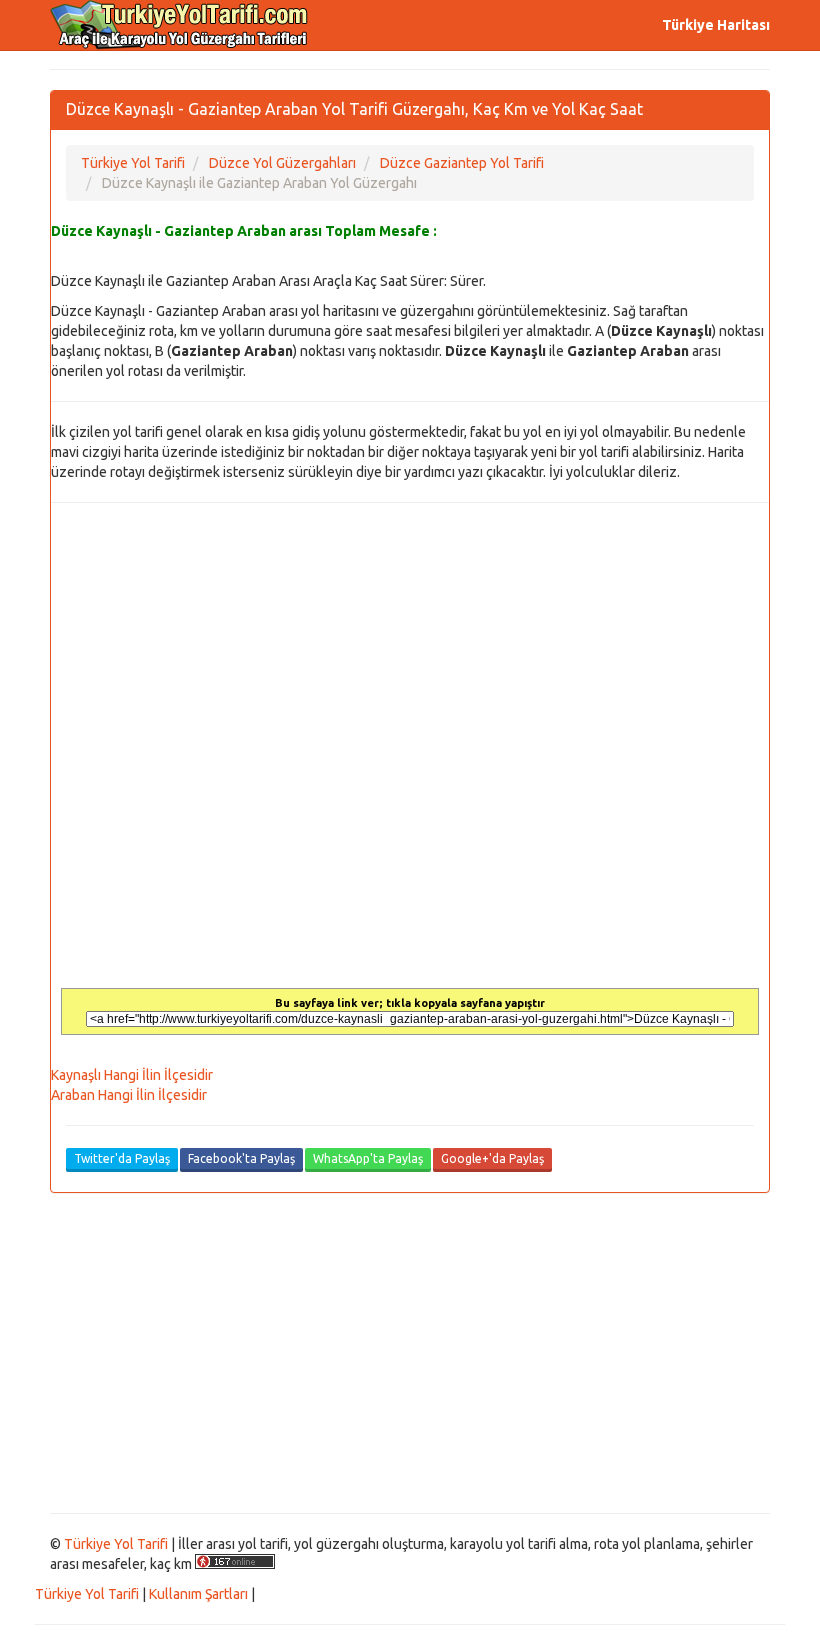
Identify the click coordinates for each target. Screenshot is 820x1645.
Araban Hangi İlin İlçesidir (129, 1095)
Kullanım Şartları (198, 1594)
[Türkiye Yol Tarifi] (180, 25)
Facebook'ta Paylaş (241, 1158)
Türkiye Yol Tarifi (116, 1544)
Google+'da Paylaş (492, 1158)
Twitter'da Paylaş (122, 1158)
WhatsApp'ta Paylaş (368, 1158)
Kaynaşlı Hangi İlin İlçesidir (132, 1075)
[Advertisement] (410, 1353)
